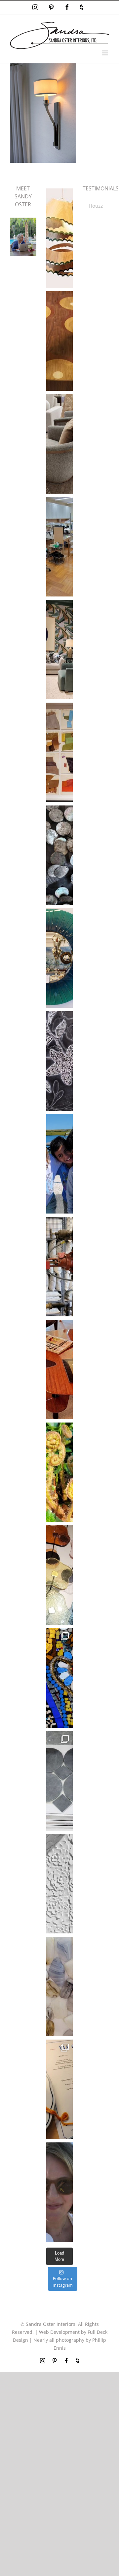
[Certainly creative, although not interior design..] (59, 1472)
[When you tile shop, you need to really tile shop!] (59, 1781)
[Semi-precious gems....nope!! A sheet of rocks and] (59, 1986)
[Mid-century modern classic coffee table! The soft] (59, 1369)
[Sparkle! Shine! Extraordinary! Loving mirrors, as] (59, 958)
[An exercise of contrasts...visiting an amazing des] (59, 1267)
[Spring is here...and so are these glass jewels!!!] (59, 1575)
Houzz (96, 206)
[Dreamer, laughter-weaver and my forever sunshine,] (59, 2192)
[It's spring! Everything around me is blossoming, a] (59, 1884)
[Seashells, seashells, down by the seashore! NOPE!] (59, 855)
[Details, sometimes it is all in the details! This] (59, 444)
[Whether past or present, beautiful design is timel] (59, 650)
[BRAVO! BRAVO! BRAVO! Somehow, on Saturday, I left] (59, 2089)
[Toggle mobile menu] (106, 53)
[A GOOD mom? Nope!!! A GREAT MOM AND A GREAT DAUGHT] (59, 1164)
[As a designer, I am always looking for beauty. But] (59, 341)
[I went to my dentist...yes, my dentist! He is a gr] (59, 547)
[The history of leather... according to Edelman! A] (59, 752)
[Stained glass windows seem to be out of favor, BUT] (59, 1678)
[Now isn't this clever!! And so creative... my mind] (59, 238)
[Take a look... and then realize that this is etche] (59, 1061)
